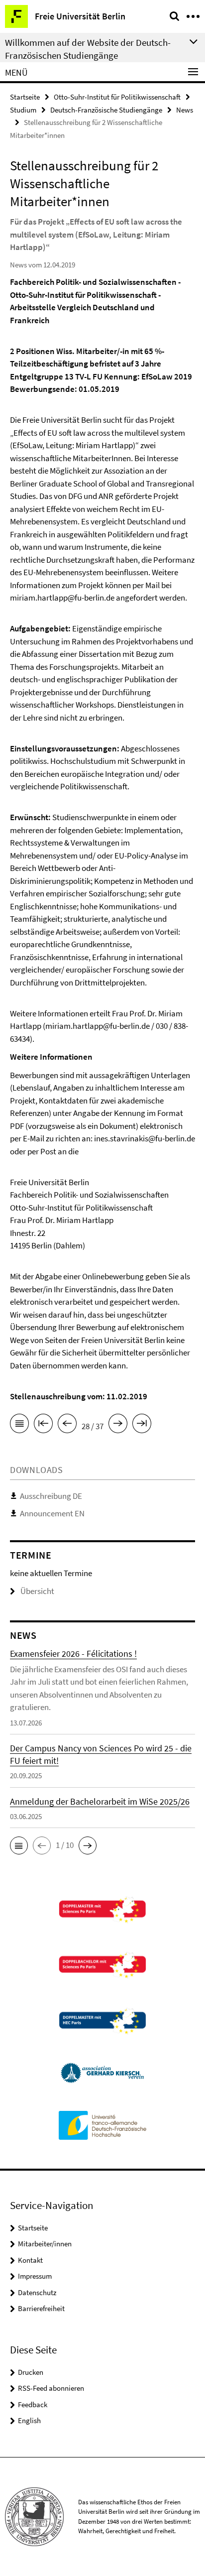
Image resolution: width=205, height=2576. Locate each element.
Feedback (33, 2404)
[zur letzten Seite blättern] (142, 1425)
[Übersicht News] (19, 1425)
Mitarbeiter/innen (45, 2244)
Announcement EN (52, 1513)
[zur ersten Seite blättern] (43, 1425)
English (29, 2420)
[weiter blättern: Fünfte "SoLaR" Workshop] (118, 1425)
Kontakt (30, 2260)
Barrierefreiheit (41, 2308)
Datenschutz (37, 2292)
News (185, 110)
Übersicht (37, 1591)
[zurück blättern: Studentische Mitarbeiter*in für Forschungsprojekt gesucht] (67, 1425)
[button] (19, 1845)
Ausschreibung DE (51, 1496)
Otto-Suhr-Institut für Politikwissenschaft (117, 97)
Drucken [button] (31, 2372)
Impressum (35, 2276)
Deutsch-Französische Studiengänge (106, 110)
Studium (23, 110)
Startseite (25, 97)
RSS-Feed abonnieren (51, 2388)
